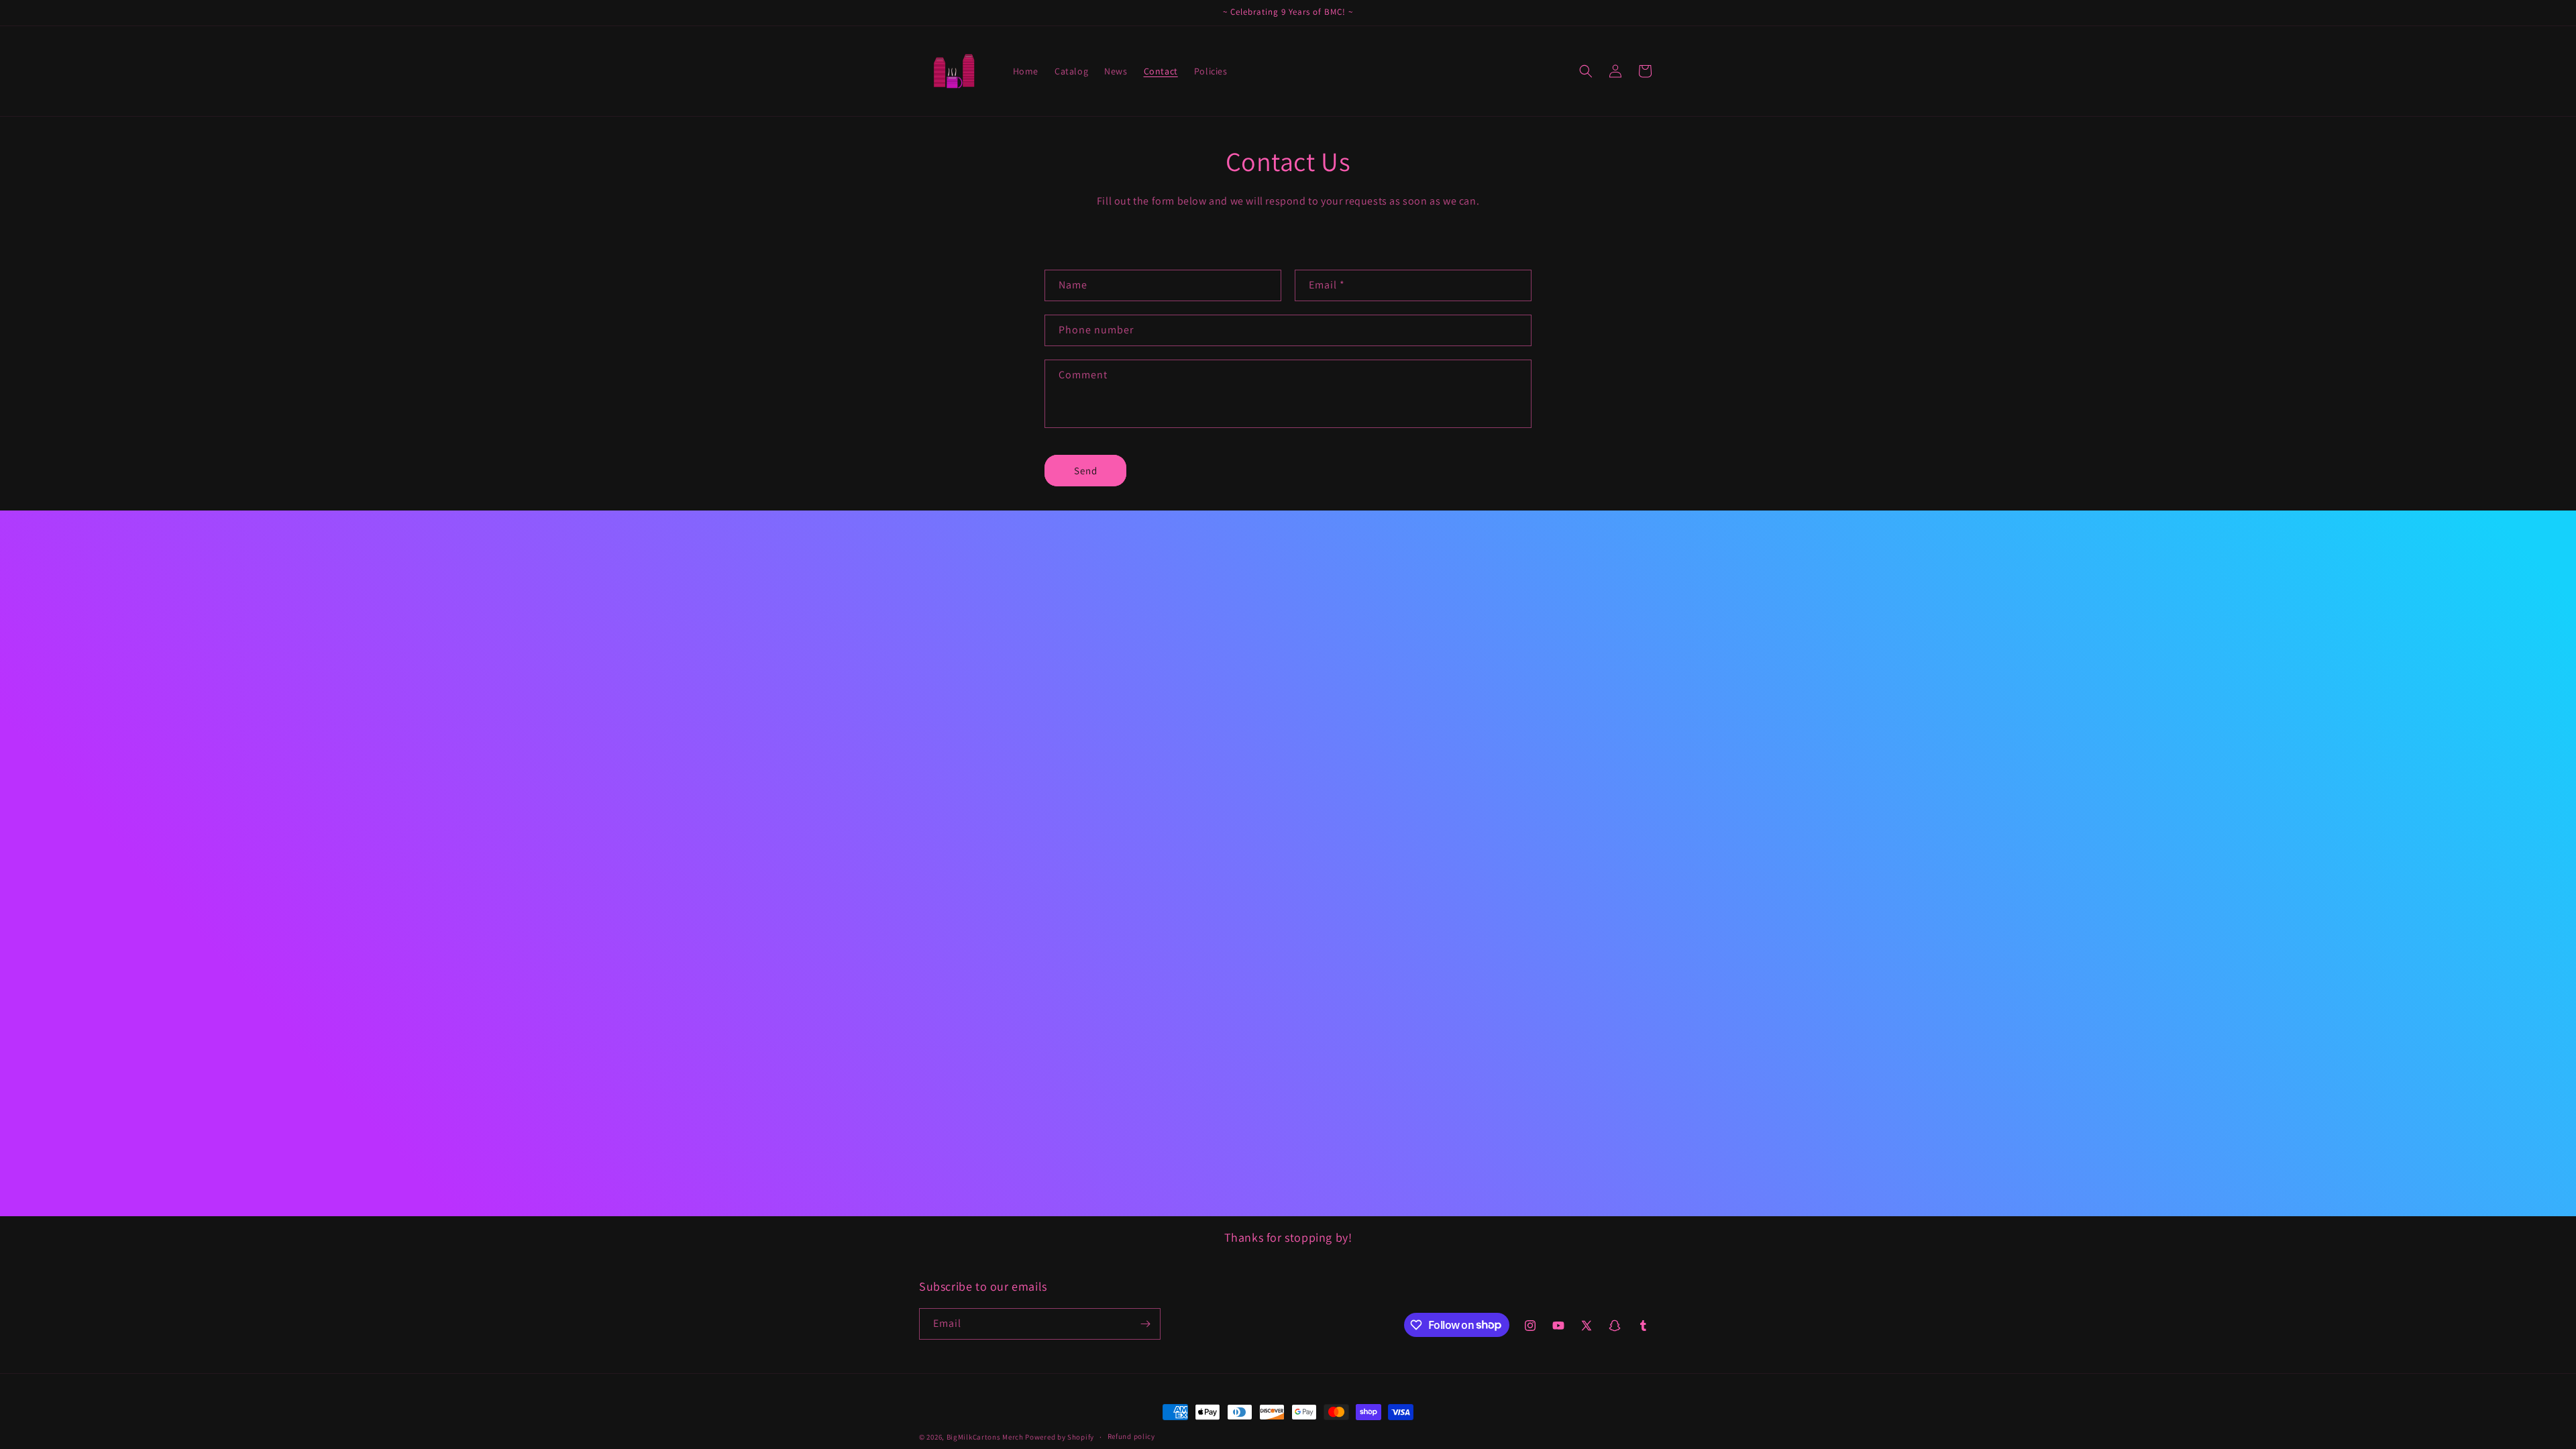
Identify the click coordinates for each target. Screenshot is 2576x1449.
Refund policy (1131, 1436)
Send (1086, 471)
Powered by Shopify (1060, 1437)
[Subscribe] (1145, 1324)
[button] (1586, 71)
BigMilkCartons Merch (985, 1437)
